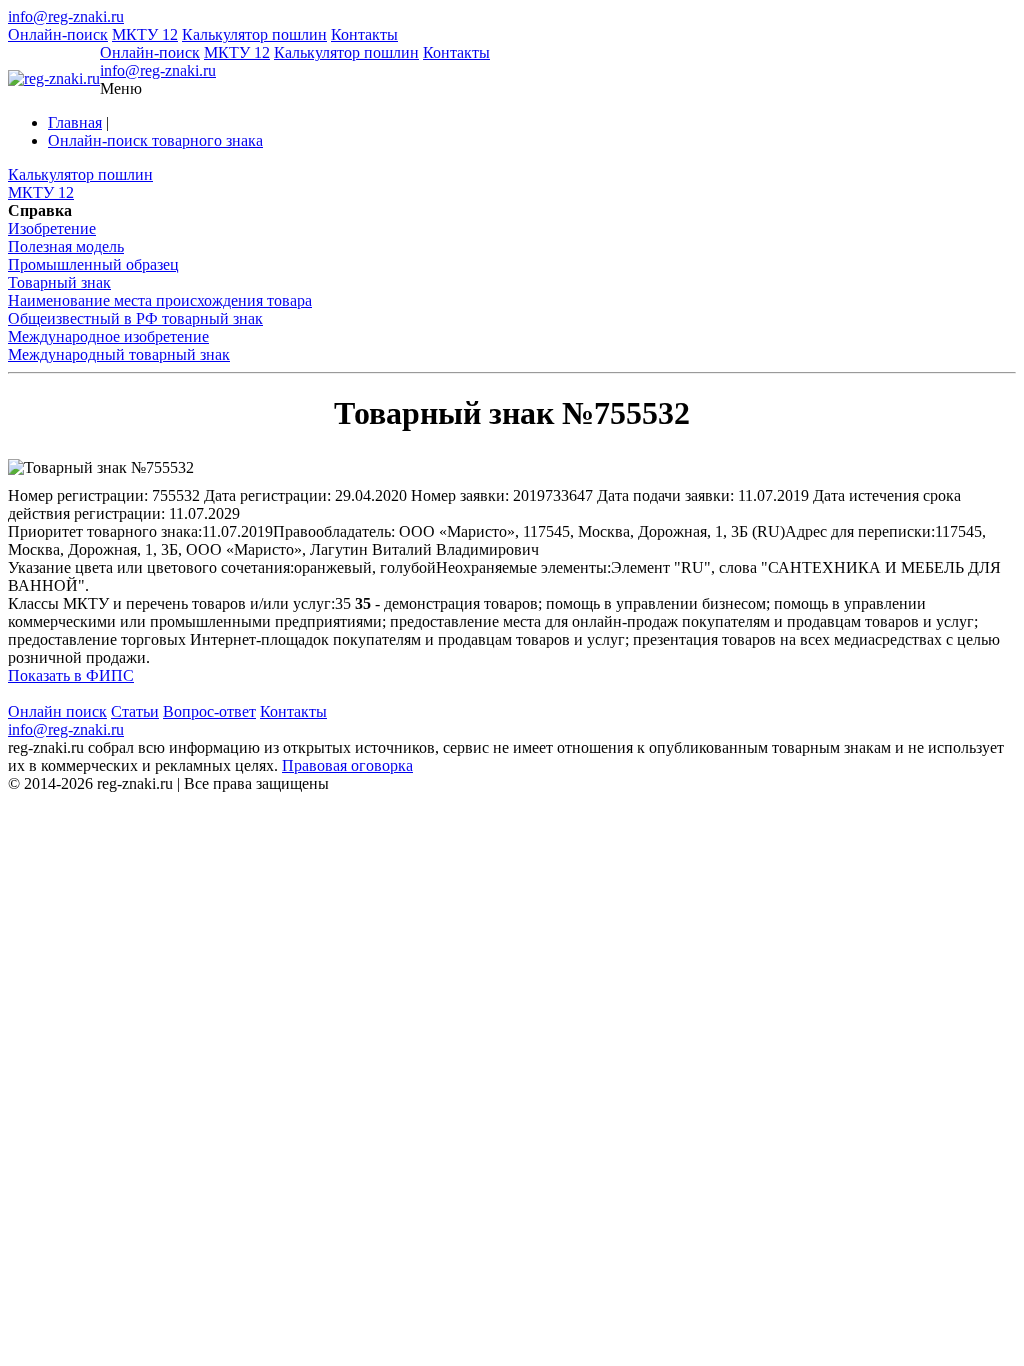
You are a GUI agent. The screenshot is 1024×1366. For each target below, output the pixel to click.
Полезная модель (66, 246)
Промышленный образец (93, 264)
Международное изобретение (108, 336)
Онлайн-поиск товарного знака (155, 140)
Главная (75, 122)
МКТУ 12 (145, 34)
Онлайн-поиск (58, 34)
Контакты (364, 34)
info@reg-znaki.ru (66, 16)
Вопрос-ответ (209, 711)
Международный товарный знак (119, 354)
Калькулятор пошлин (254, 34)
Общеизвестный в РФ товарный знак (135, 318)
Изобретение (52, 228)
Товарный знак (59, 282)
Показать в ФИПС (71, 675)
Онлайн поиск (57, 711)
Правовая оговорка (347, 765)
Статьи (135, 711)
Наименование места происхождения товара (160, 300)
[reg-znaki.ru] (54, 79)
